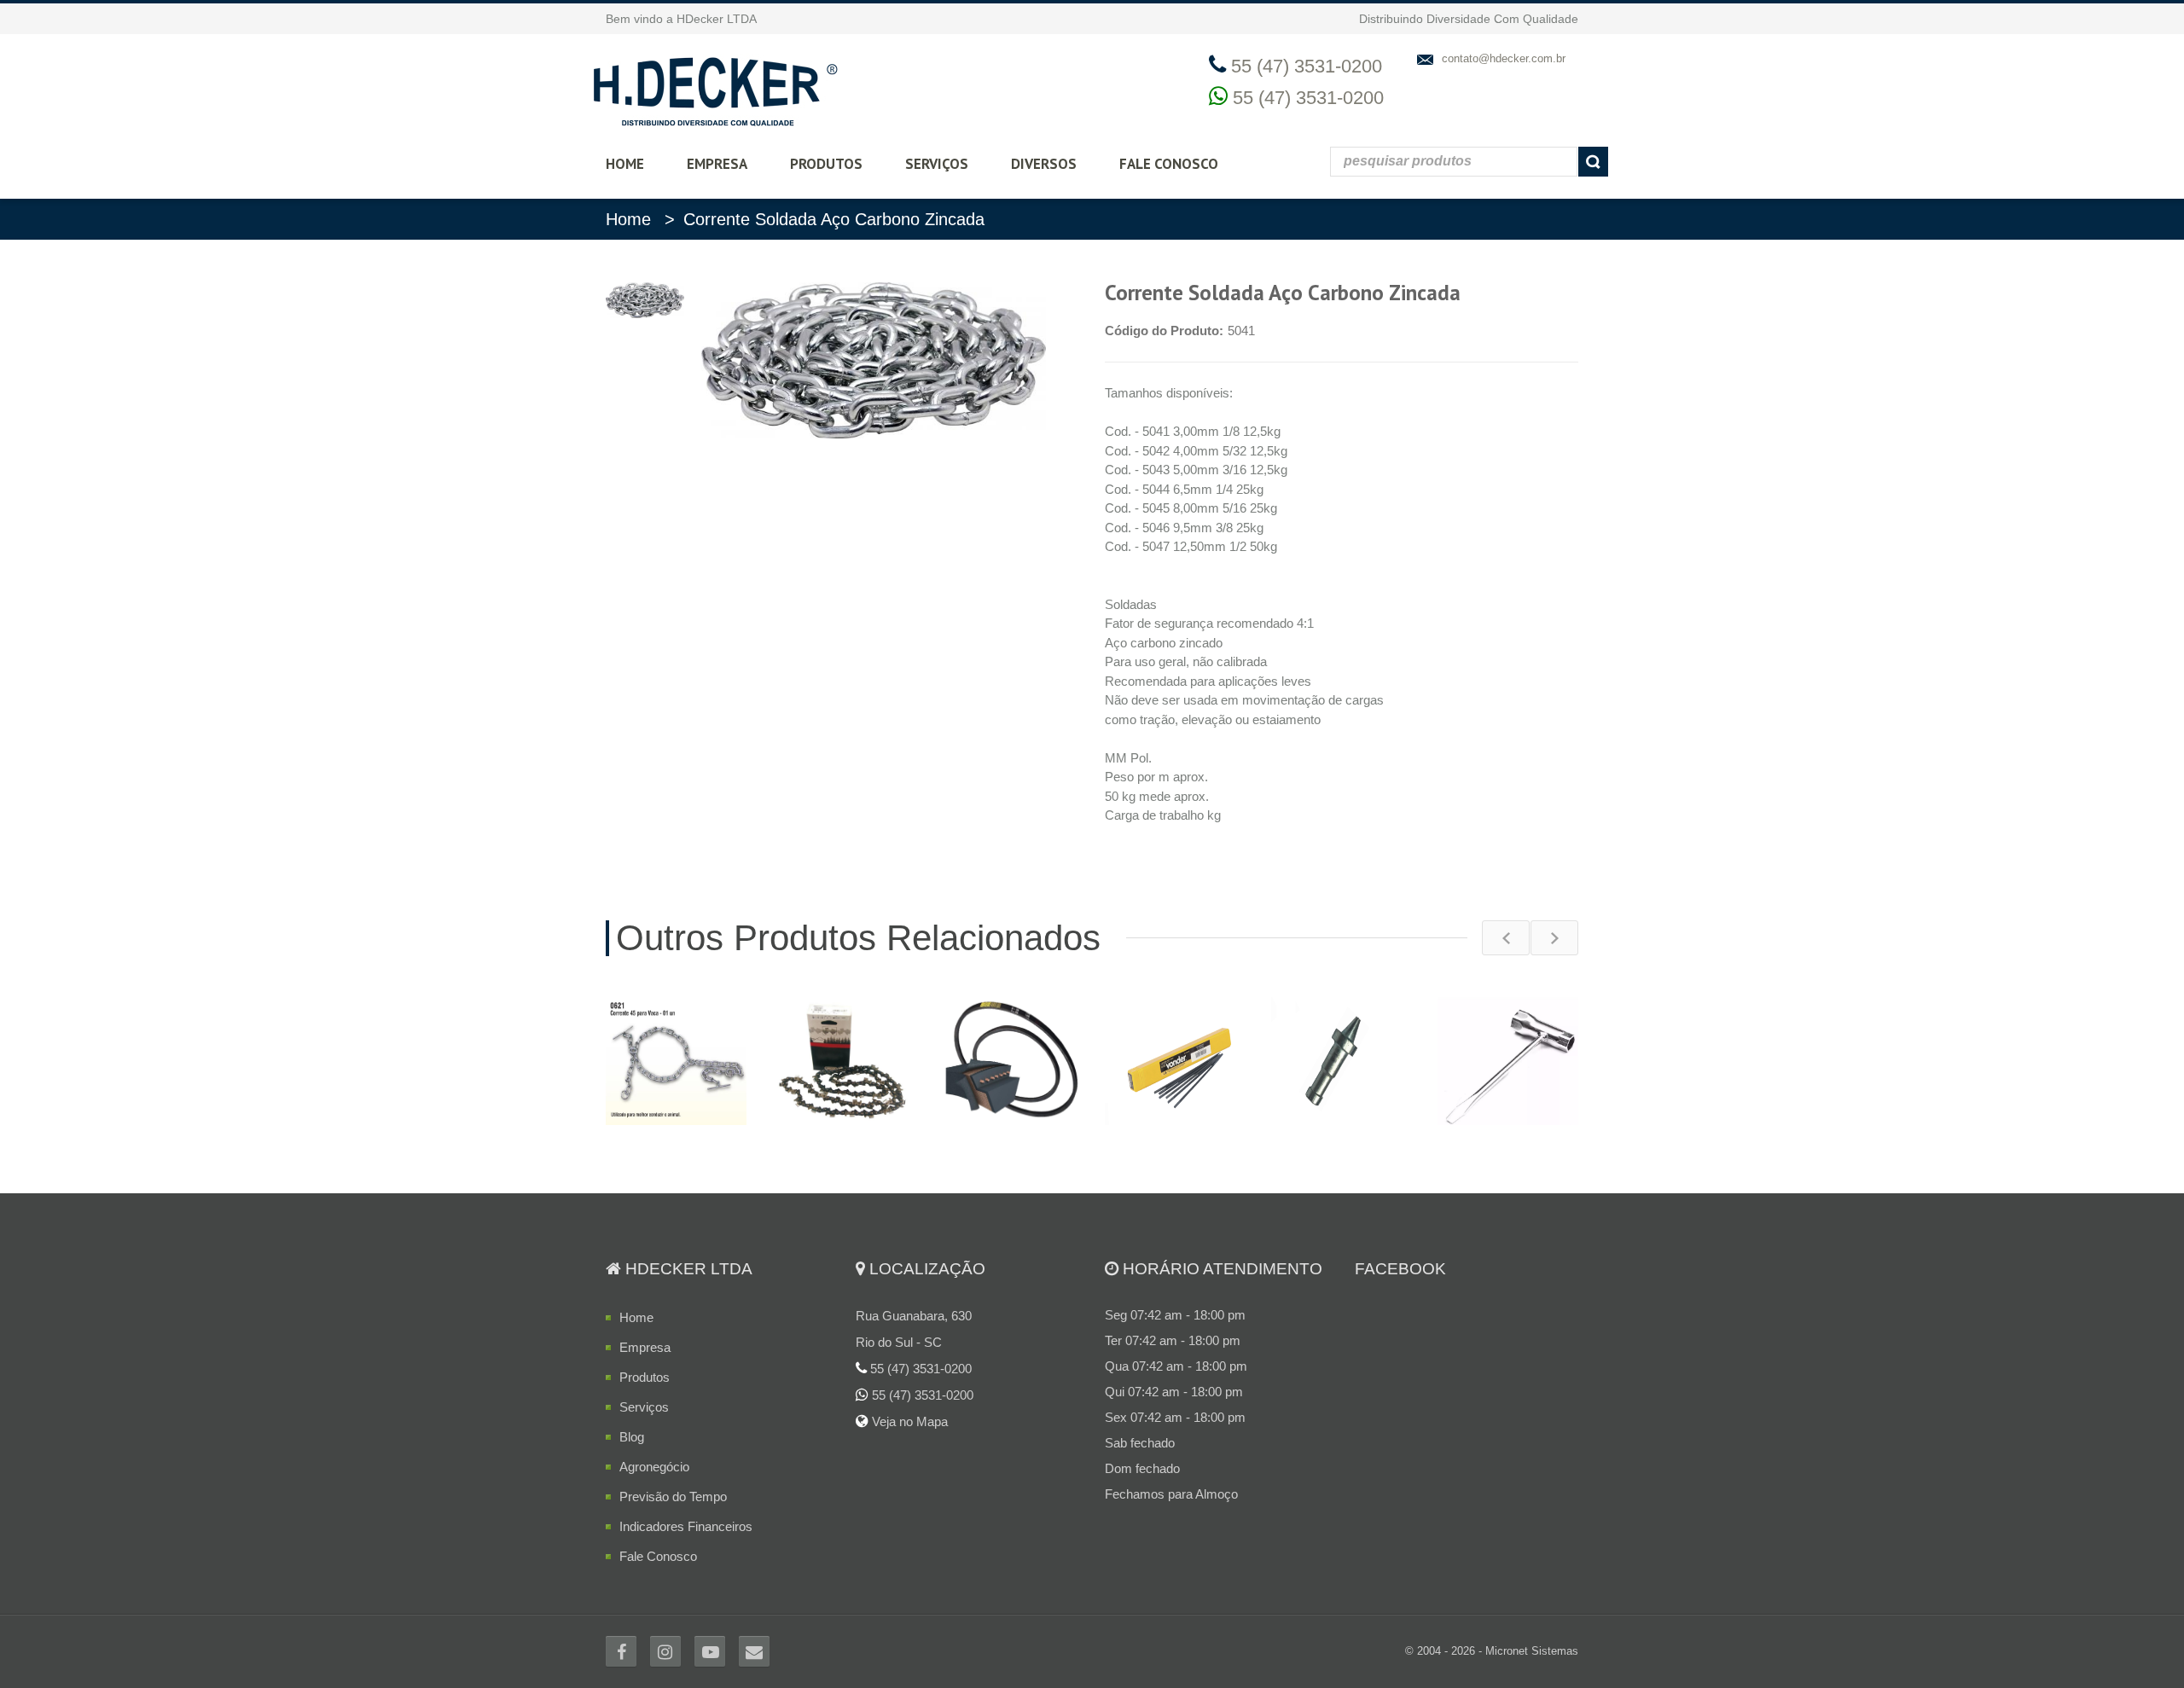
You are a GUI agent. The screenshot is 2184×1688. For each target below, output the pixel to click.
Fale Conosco (658, 1556)
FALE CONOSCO (1169, 164)
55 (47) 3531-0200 (1308, 98)
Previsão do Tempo (673, 1497)
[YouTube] (710, 1651)
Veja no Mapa (908, 1421)
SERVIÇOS (937, 164)
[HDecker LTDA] (715, 89)
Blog (632, 1437)
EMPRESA (717, 164)
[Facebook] (621, 1651)
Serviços (644, 1407)
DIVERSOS (1044, 164)
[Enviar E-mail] (754, 1651)
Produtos (645, 1377)
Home (628, 219)
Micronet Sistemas (1532, 1651)
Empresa (645, 1347)
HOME (625, 164)
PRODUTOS (826, 164)
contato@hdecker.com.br (1504, 58)
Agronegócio (654, 1467)
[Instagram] (665, 1651)
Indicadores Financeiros (686, 1526)
